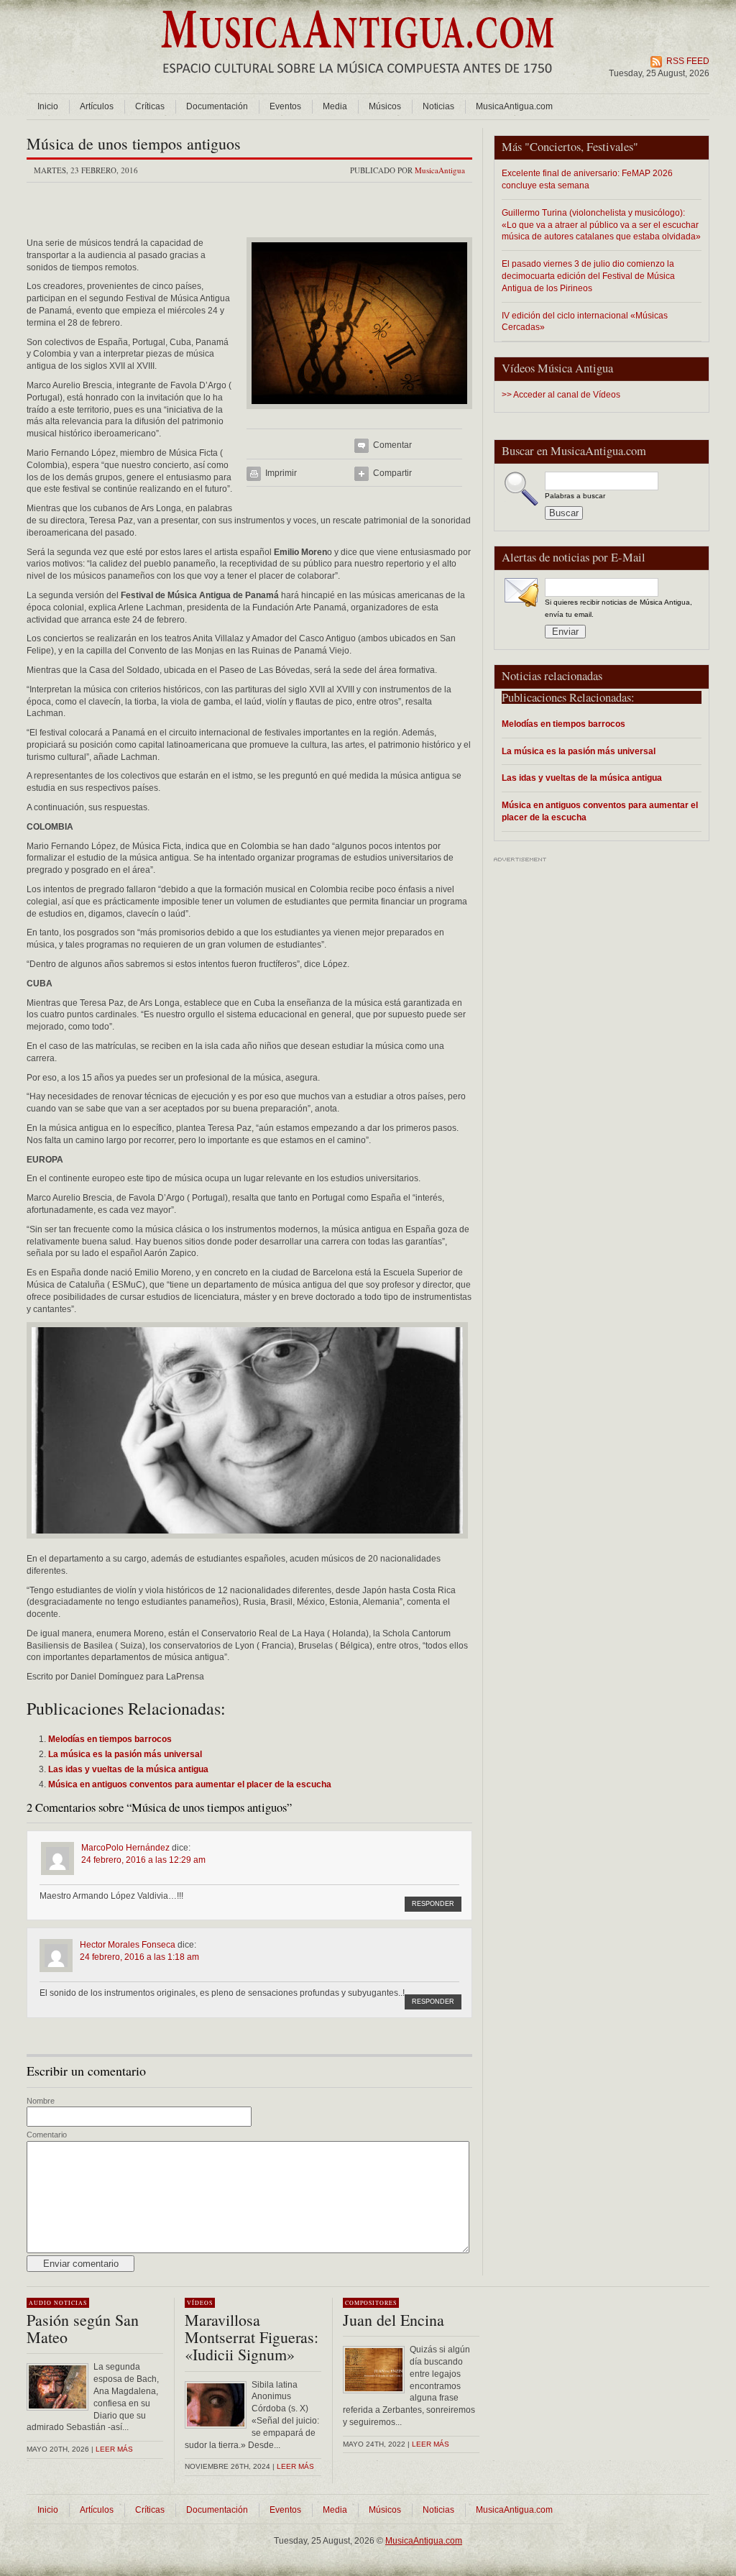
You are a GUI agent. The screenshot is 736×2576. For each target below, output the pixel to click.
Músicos (385, 106)
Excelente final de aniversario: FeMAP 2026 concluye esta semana (587, 179)
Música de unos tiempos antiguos (134, 143)
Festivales (610, 147)
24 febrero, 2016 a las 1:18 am (139, 1957)
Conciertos (555, 147)
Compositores (371, 2303)
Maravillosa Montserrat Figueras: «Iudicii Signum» (252, 2337)
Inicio (48, 106)
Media (335, 106)
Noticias (438, 106)
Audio (40, 2303)
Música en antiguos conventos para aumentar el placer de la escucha (600, 811)
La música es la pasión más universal (579, 751)
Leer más (114, 2449)
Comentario (47, 2135)
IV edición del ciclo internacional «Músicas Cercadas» (585, 321)
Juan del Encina (394, 2320)
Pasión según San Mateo (83, 2328)
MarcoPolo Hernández (125, 1848)
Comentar (392, 445)
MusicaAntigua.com (514, 106)
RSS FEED (688, 61)
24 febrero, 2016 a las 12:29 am (143, 1860)
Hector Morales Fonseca (128, 1945)
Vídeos (200, 2303)
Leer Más (295, 2466)
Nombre (41, 2101)
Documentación (217, 106)
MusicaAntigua (440, 170)
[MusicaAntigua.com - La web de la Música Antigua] (358, 83)
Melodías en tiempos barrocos (563, 724)
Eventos (285, 106)
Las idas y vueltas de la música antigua (582, 778)
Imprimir (281, 473)
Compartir (392, 473)
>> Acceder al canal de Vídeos (561, 395)
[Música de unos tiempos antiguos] (359, 413)
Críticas (150, 106)
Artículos (97, 106)
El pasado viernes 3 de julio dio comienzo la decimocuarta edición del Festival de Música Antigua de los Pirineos (588, 276)
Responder (433, 1904)
